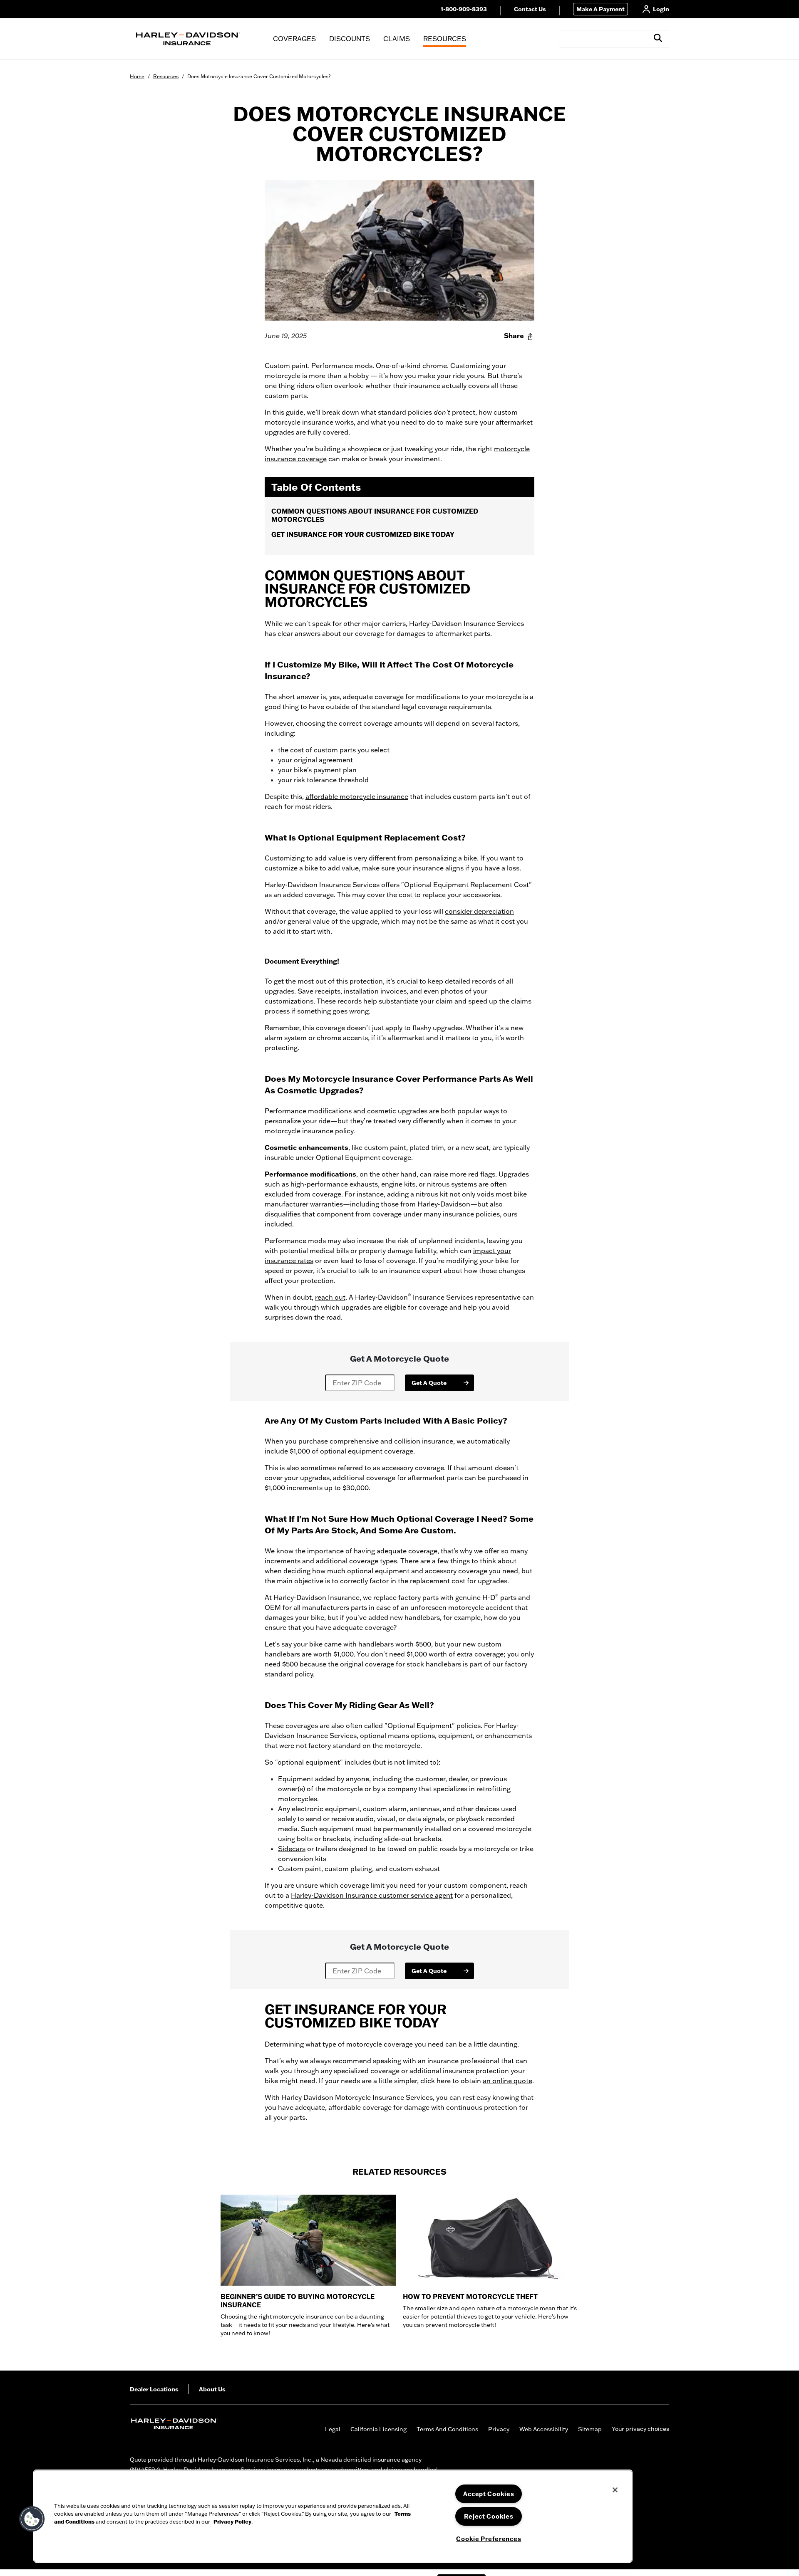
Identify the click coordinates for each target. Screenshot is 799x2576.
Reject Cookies (489, 2516)
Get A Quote (429, 1383)
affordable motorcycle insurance (357, 796)
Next (675, 2269)
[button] (658, 38)
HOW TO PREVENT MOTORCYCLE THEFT (470, 2297)
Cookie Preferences (489, 2539)
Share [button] (514, 336)
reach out (330, 1297)
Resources (166, 76)
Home (137, 76)
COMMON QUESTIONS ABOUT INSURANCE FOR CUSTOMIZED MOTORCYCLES (375, 515)
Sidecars (292, 1849)
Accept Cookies (489, 2494)
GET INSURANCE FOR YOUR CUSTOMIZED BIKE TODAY (363, 534)
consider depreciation (479, 911)
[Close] (615, 2490)
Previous (124, 2269)
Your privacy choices (640, 2429)
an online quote (507, 2081)
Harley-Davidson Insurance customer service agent (372, 1895)
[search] (659, 39)
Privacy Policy (232, 2522)
